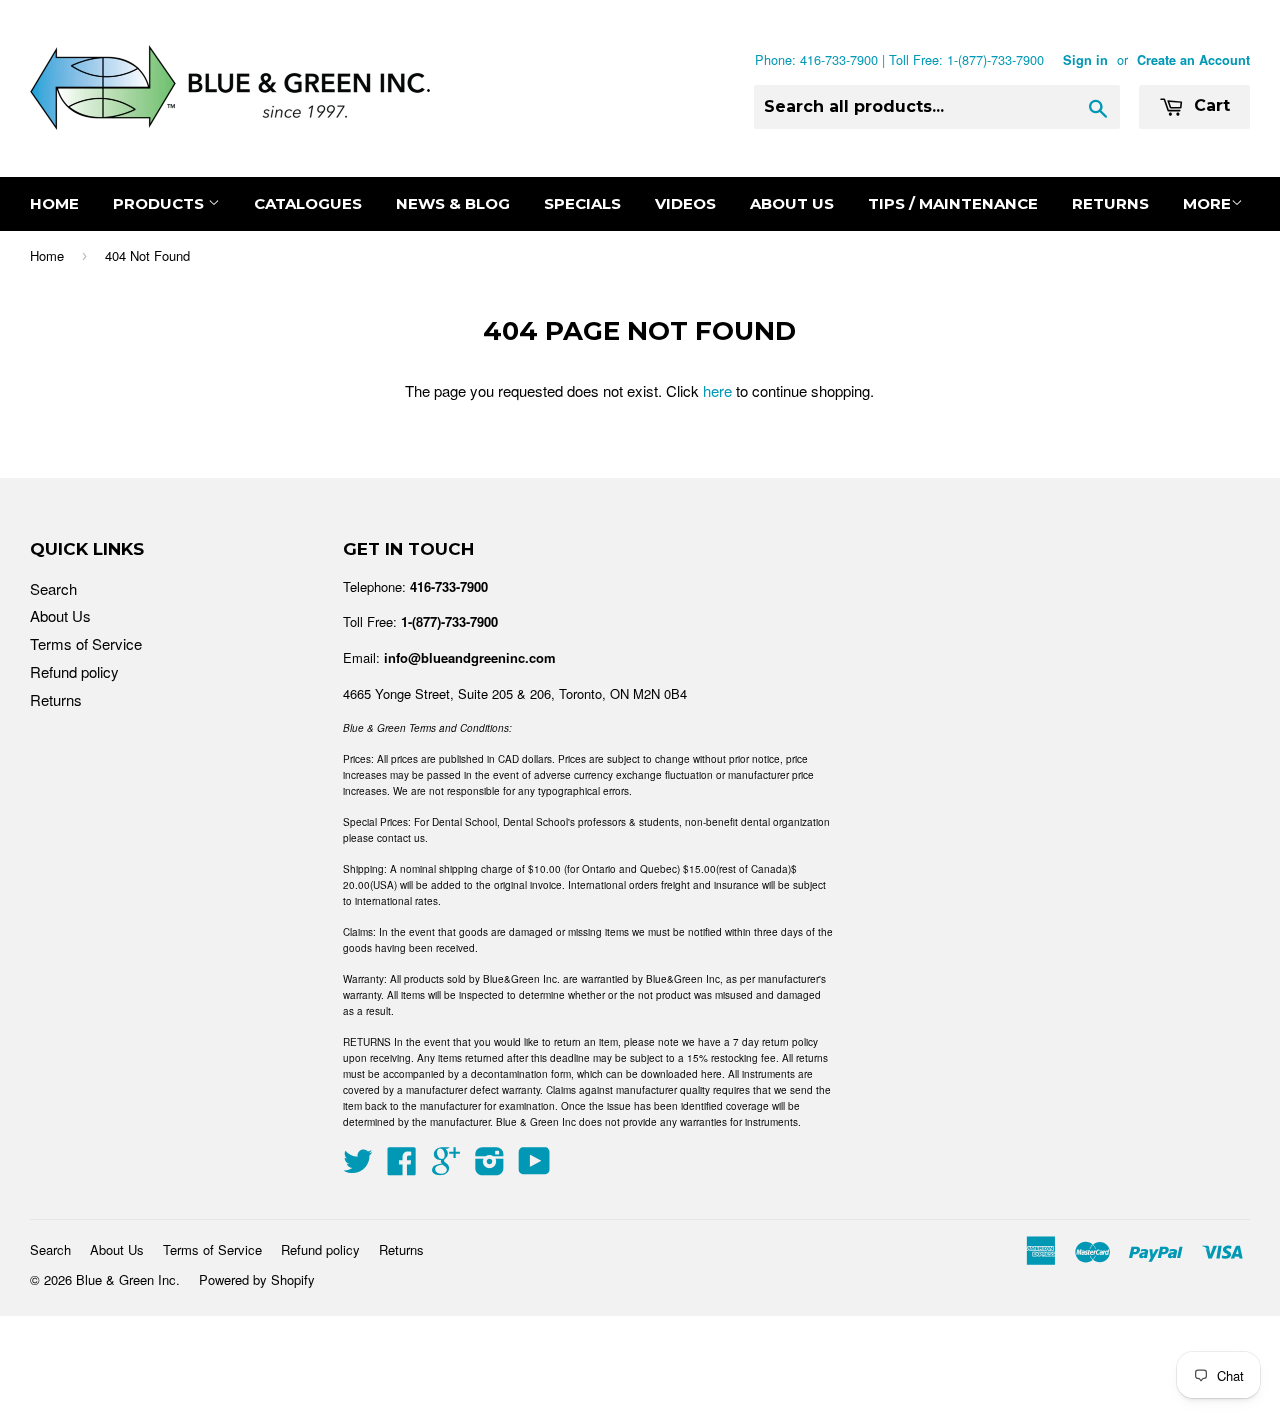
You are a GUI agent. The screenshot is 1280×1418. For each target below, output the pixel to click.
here (717, 390)
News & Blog (453, 203)
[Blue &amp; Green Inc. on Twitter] (358, 1166)
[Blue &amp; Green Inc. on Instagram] (490, 1166)
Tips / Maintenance (953, 203)
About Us (792, 203)
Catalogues (308, 203)
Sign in (1085, 60)
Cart (1209, 105)
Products (160, 203)
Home (54, 203)
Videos (685, 203)
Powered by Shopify (257, 1279)
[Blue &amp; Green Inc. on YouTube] (534, 1166)
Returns (1110, 203)
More (1207, 203)
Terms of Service (86, 643)
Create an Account (1193, 60)
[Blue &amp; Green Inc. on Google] (446, 1166)
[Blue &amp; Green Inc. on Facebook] (402, 1166)
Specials (582, 203)
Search (53, 588)
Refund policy (74, 671)
